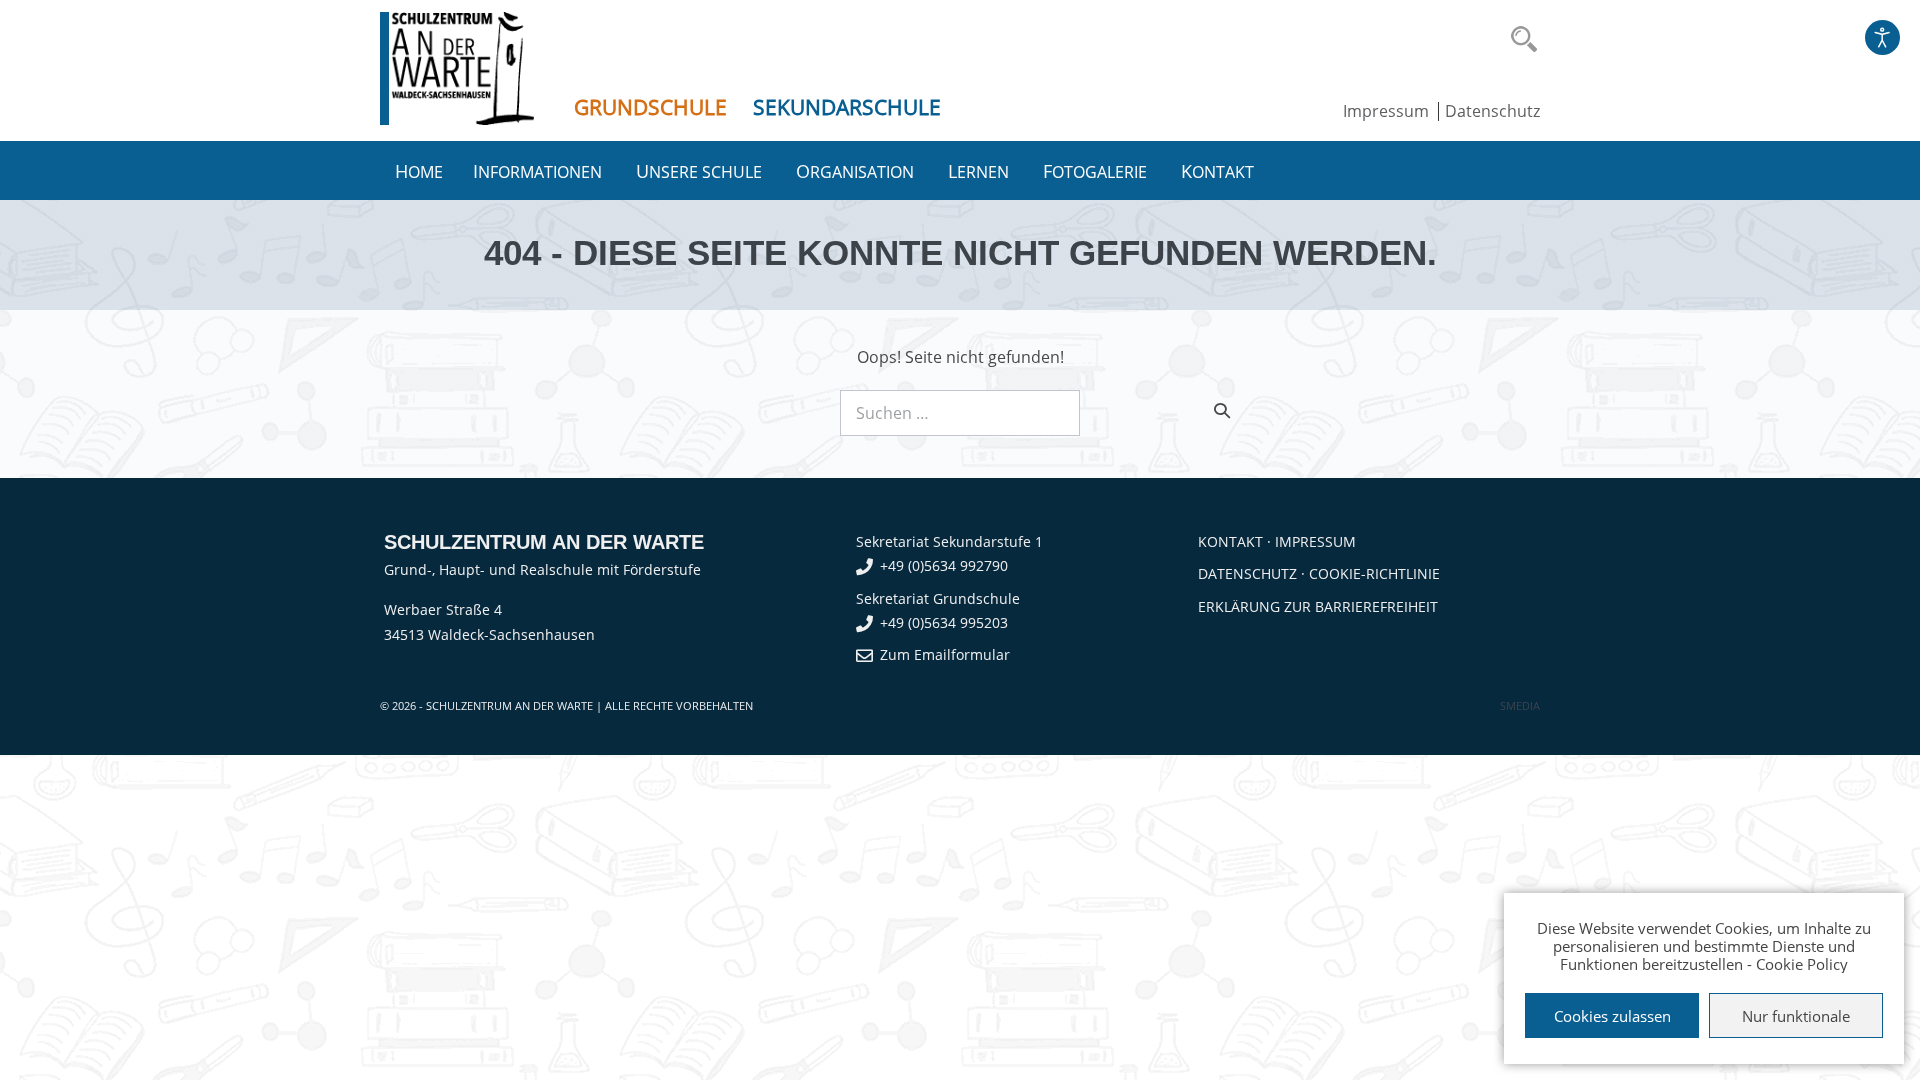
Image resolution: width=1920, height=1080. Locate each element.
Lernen (980, 171)
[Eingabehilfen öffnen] (1882, 37)
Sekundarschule (847, 107)
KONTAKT (1230, 541)
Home (419, 171)
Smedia (1520, 705)
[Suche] (1222, 410)
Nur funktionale (1796, 1016)
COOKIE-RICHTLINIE (1374, 573)
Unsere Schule (701, 171)
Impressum (1386, 111)
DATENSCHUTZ (1247, 573)
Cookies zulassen (1612, 1016)
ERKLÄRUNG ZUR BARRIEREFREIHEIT (1318, 606)
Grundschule (650, 107)
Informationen (539, 171)
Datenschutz (1492, 111)
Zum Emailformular (945, 654)
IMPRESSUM (1315, 541)
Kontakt (1219, 171)
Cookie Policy (1802, 964)
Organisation (857, 171)
